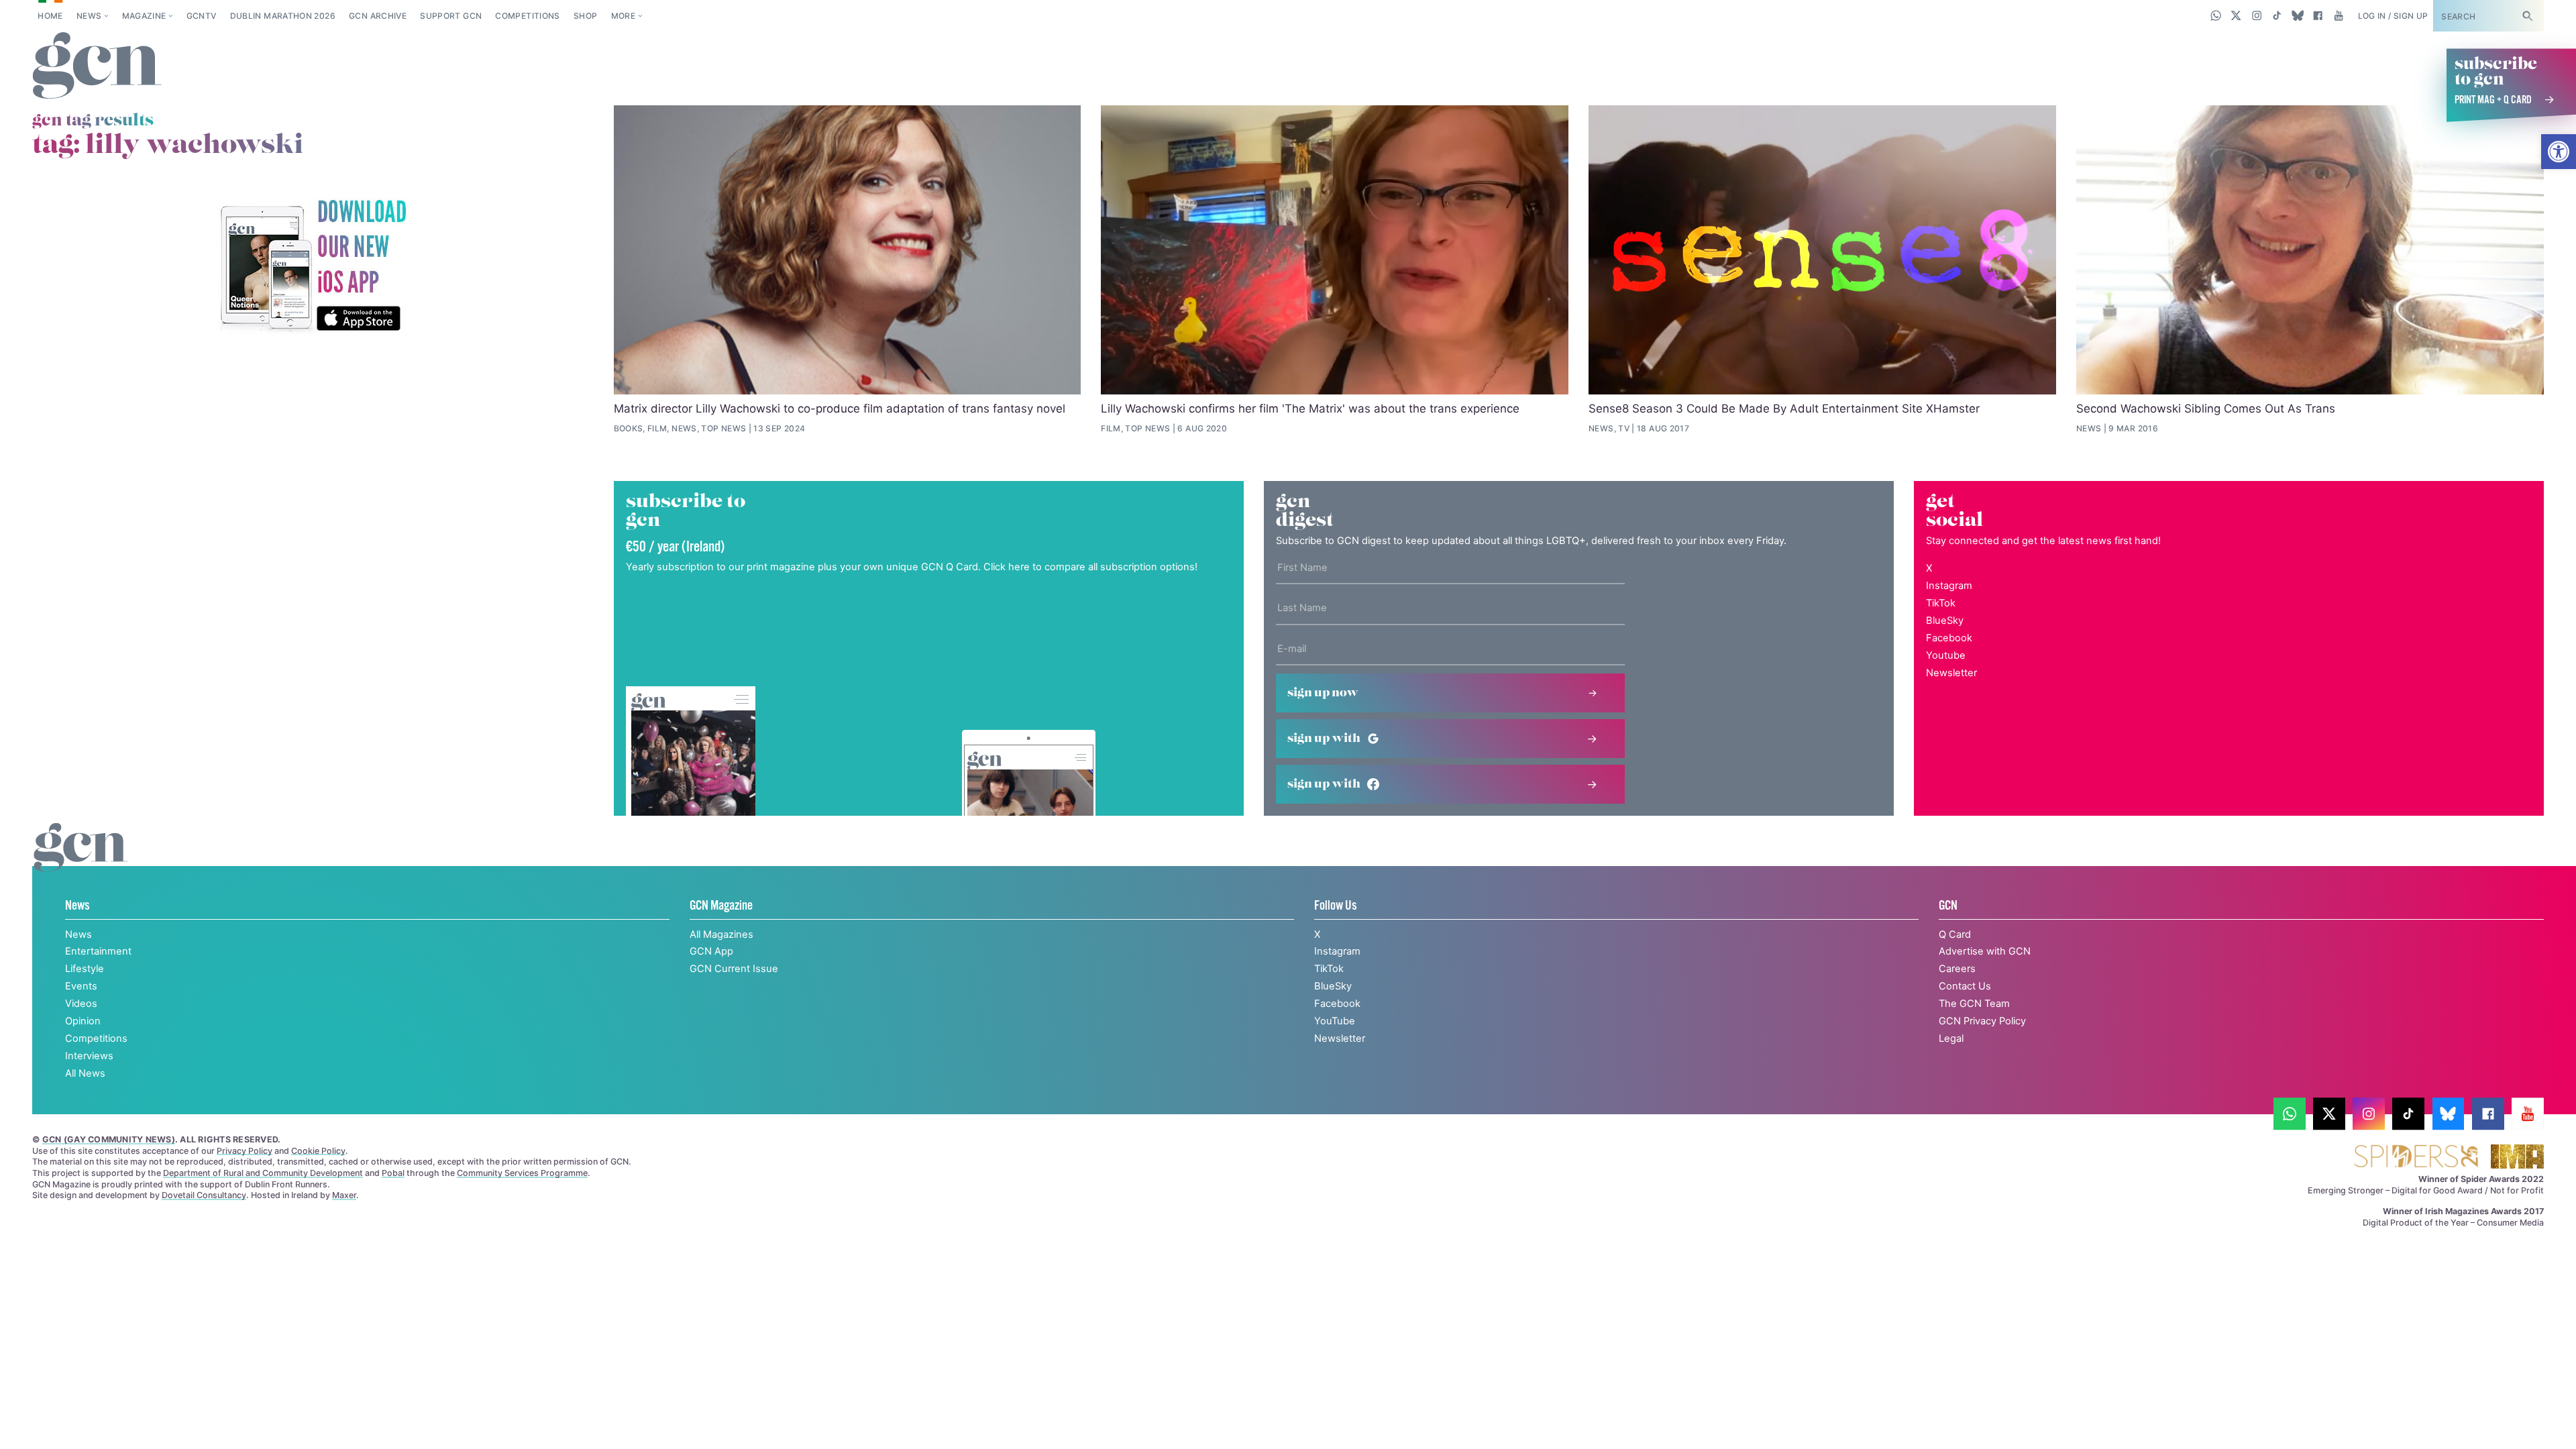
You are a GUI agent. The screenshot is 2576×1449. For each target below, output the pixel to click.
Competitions (527, 16)
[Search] (2527, 16)
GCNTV (202, 16)
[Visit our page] (2290, 1114)
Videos (81, 1004)
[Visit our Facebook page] (2318, 15)
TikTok (1941, 603)
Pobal (393, 1173)
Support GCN (451, 16)
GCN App (711, 951)
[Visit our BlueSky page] (2297, 15)
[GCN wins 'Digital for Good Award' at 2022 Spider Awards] (2416, 1158)
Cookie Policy (318, 1151)
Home (50, 16)
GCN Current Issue (734, 969)
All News (85, 1073)
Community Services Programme (522, 1173)
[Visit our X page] (2236, 15)
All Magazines (721, 934)
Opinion (83, 1021)
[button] (2559, 152)
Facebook (1949, 638)
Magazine (144, 16)
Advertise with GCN (1985, 951)
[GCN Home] (97, 66)
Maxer (344, 1195)
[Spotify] (313, 267)
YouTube (1335, 1021)
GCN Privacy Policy (1982, 1021)
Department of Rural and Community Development (263, 1173)
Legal (1951, 1038)
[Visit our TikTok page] (2277, 15)
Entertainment (98, 951)
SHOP (585, 16)
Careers (1957, 969)
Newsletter (1951, 673)
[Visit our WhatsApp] (2216, 15)
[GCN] (81, 861)
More (623, 16)
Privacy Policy (245, 1151)
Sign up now (1323, 693)
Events (81, 986)
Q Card (1955, 934)
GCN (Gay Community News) (109, 1139)
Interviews (89, 1056)
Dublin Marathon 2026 (283, 16)
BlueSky (1945, 621)
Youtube (1946, 655)
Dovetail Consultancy (204, 1195)
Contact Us (1965, 986)
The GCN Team (1974, 1004)
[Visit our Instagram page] (2257, 15)
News (89, 16)
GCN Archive (378, 16)
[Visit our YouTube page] (2338, 15)
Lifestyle (85, 969)
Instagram (1949, 586)
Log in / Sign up (2393, 16)
